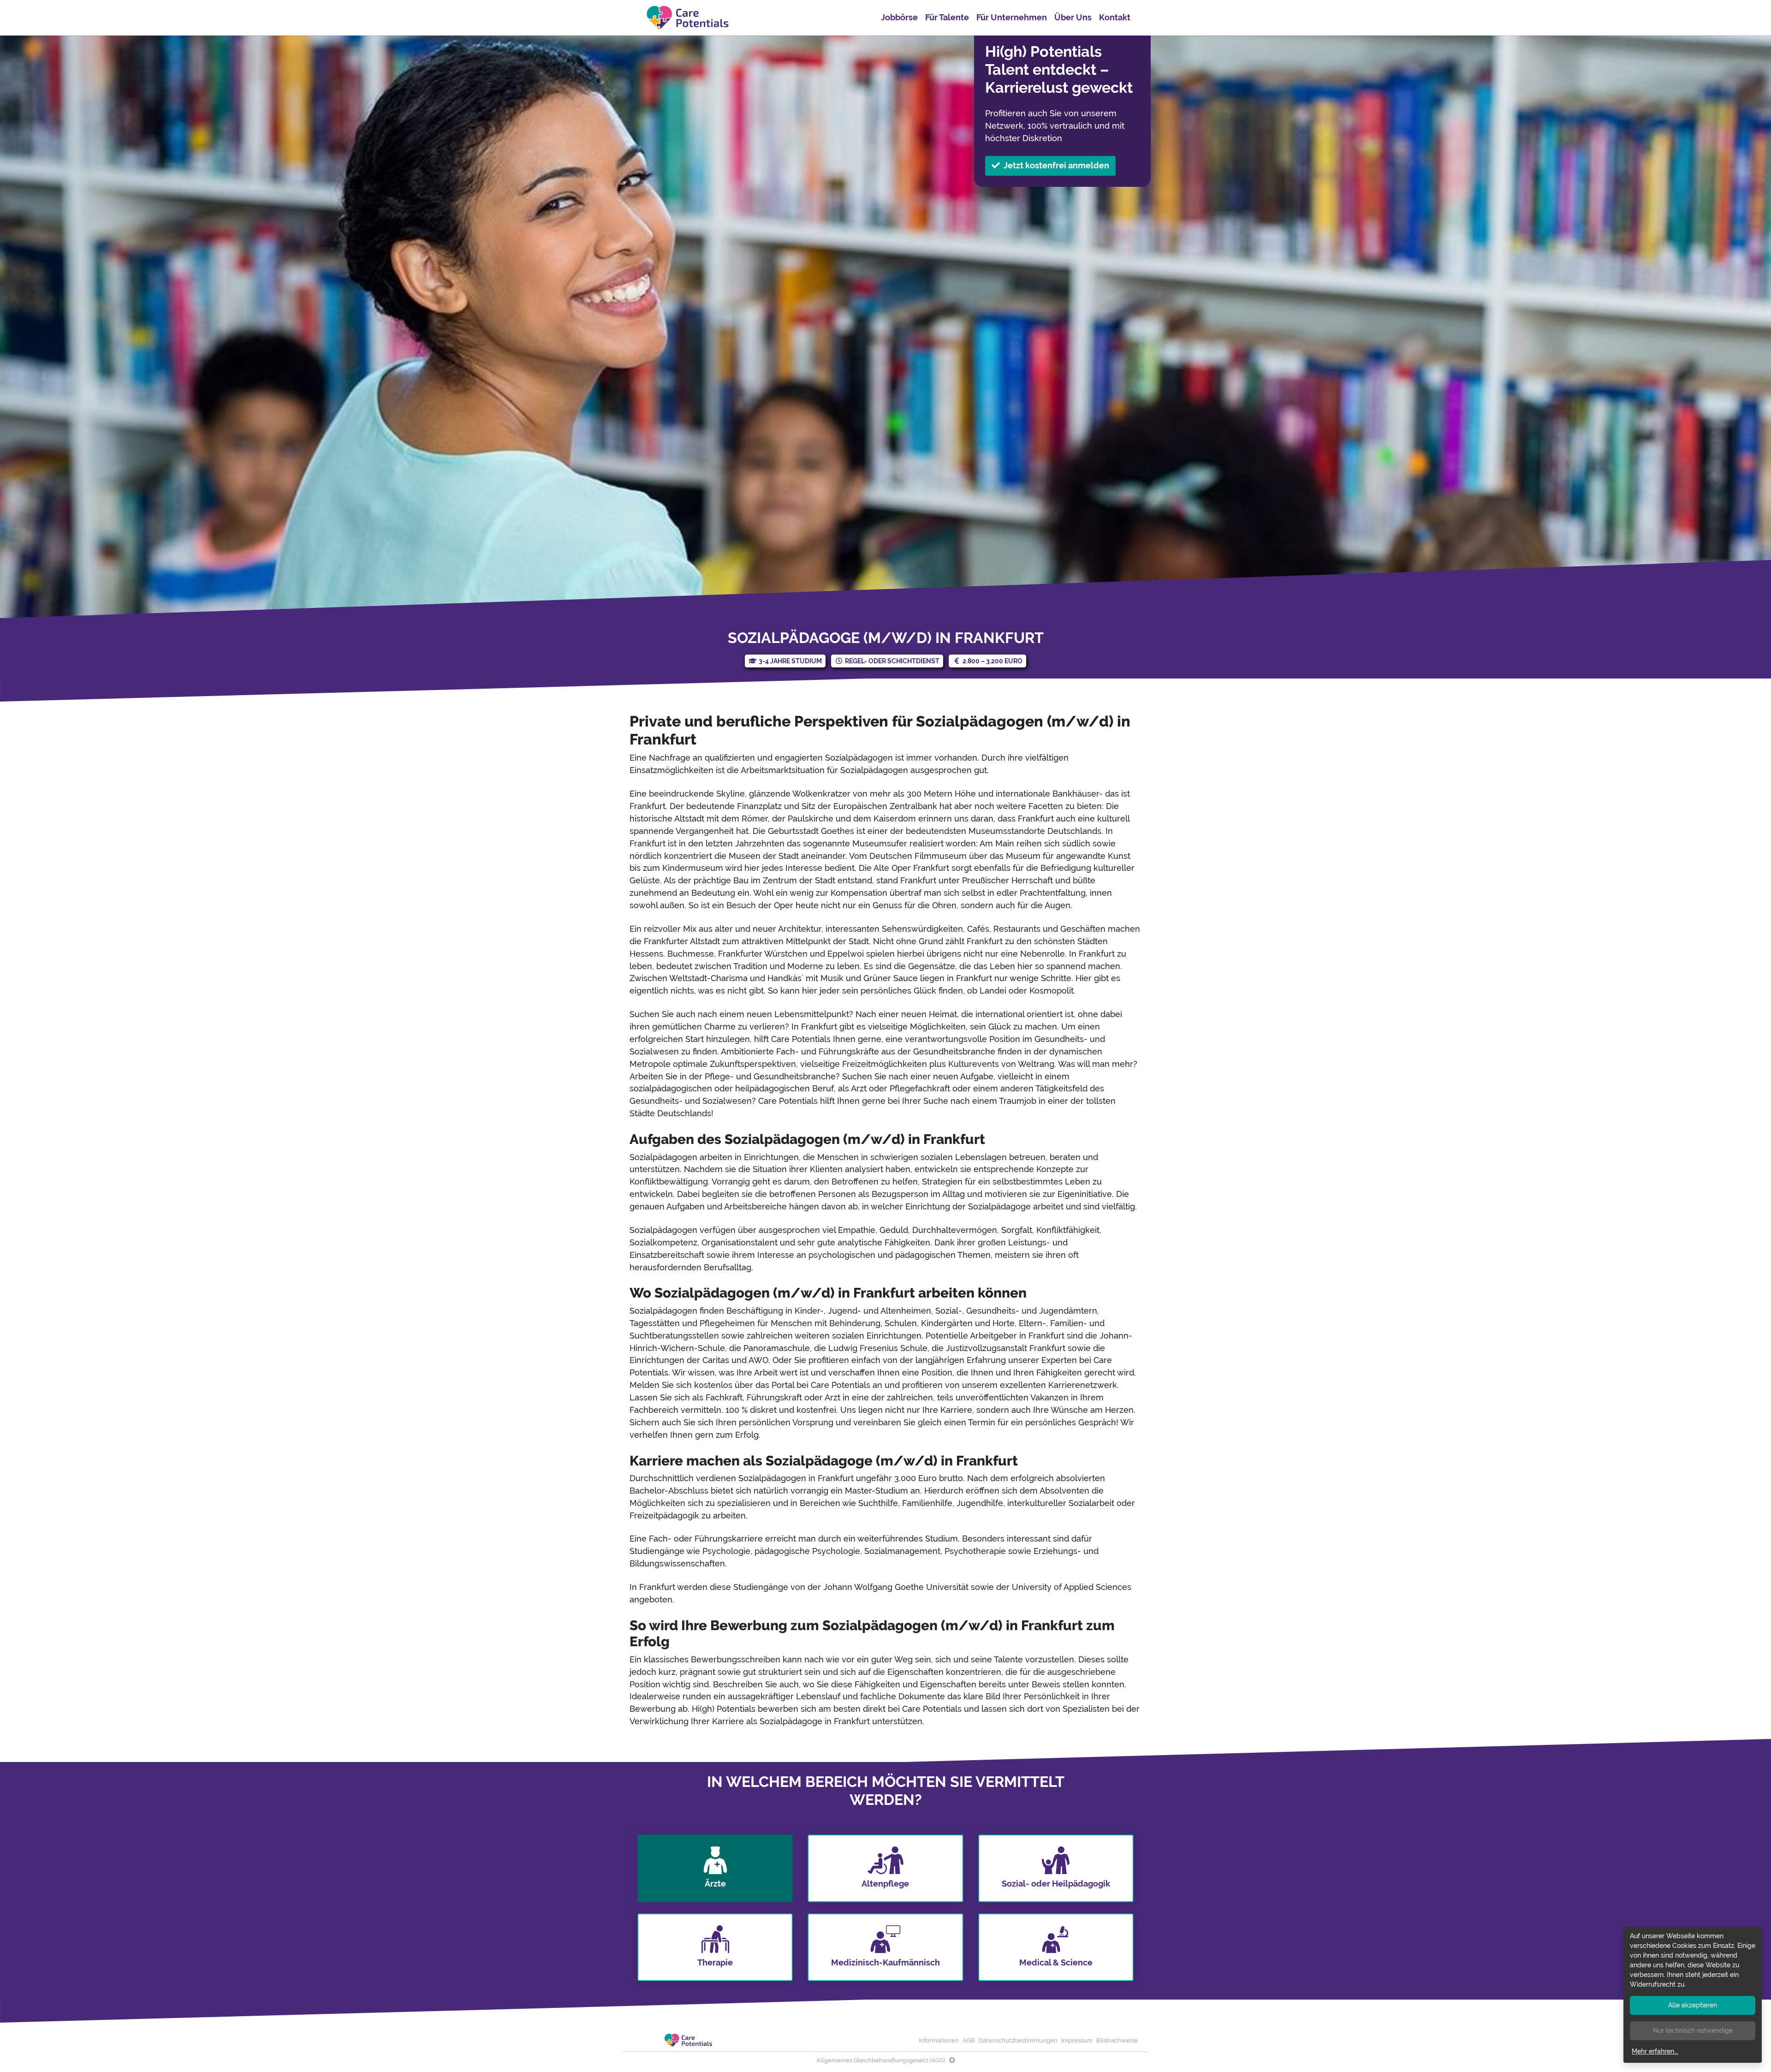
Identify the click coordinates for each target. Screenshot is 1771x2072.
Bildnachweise (1117, 2040)
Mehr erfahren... (1655, 2051)
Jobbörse (899, 17)
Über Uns (1073, 17)
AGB (969, 2040)
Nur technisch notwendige (1693, 2030)
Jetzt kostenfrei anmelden (1056, 165)
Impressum (1077, 2040)
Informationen (939, 2040)
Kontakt (1115, 17)
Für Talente (947, 17)
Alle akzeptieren (1693, 2005)
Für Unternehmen (1012, 17)
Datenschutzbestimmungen (1018, 2040)
